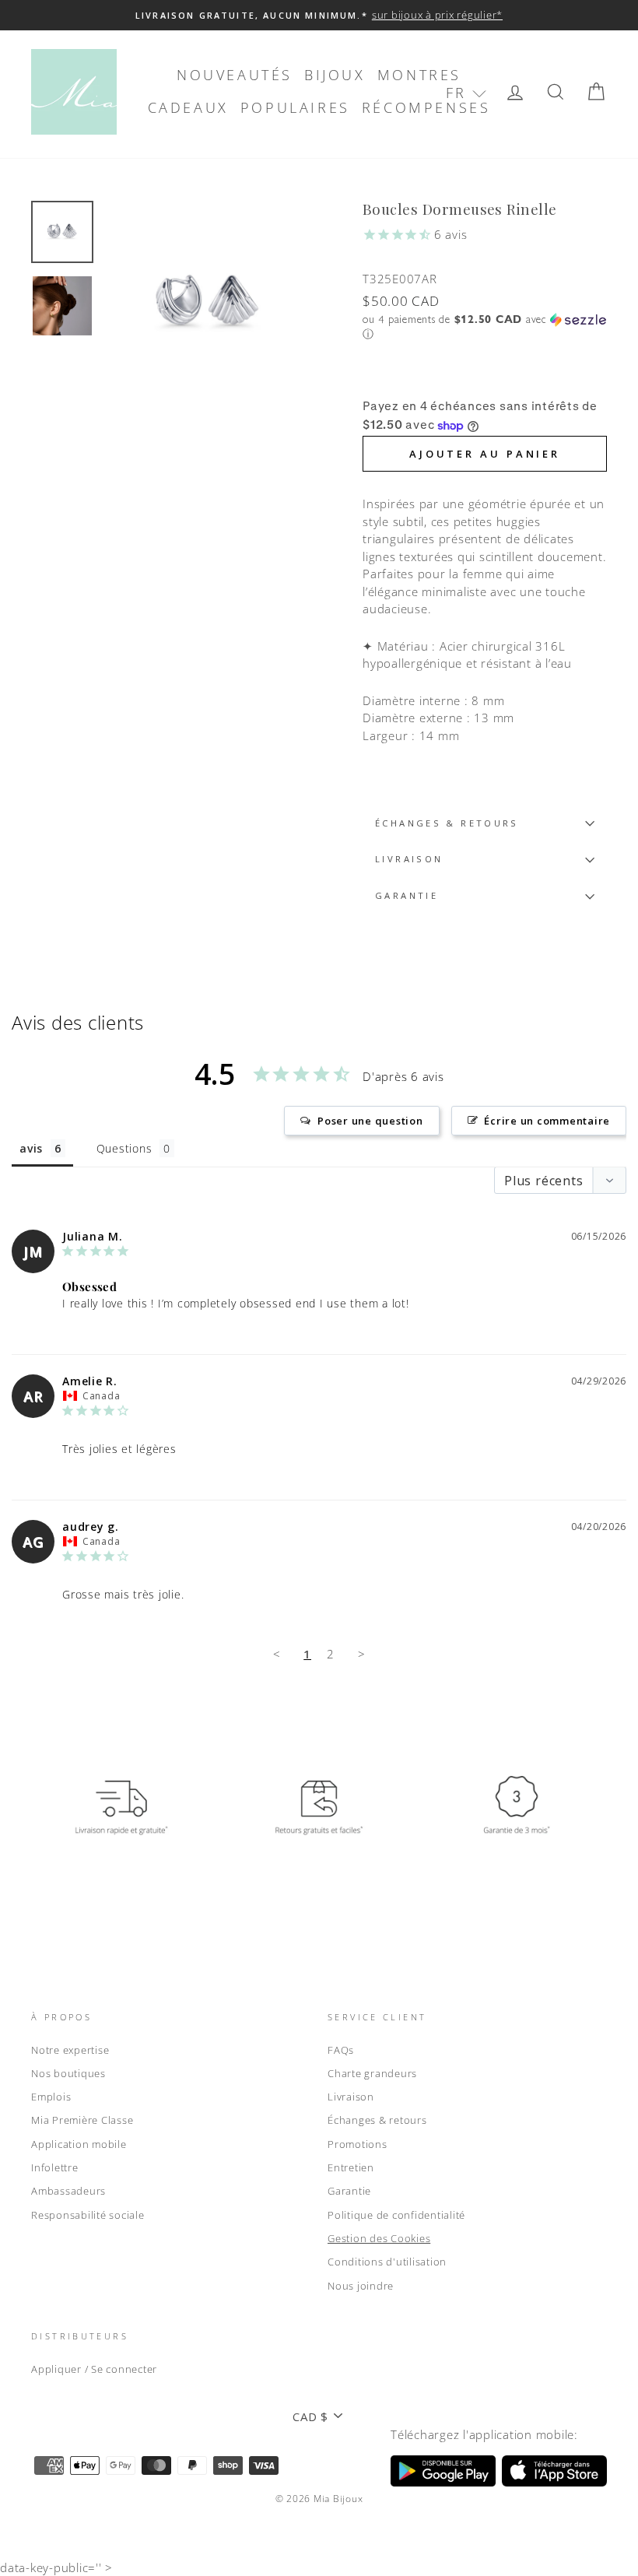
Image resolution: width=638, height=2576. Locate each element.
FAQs (341, 2050)
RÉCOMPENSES (426, 107)
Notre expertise (70, 2050)
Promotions (358, 2144)
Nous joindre (361, 2286)
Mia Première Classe (82, 2120)
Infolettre (55, 2167)
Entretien (351, 2167)
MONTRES (419, 75)
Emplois (51, 2097)
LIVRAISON (409, 859)
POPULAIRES (295, 107)
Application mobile (79, 2144)
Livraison (351, 2097)
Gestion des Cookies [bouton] (379, 2238)
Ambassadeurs (68, 2191)
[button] (466, 93)
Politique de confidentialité (396, 2215)
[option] (319, 15)
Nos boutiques (68, 2073)
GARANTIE (407, 895)
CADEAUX (188, 107)
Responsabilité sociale (88, 2215)
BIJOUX (335, 75)
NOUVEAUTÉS (235, 75)
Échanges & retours (447, 823)
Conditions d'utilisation (387, 2262)
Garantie (349, 2191)
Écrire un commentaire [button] (547, 1121)
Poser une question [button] (370, 1121)
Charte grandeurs (372, 2073)
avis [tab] (31, 1148)
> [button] (362, 1654)
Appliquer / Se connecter (94, 2369)
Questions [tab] (124, 1148)
